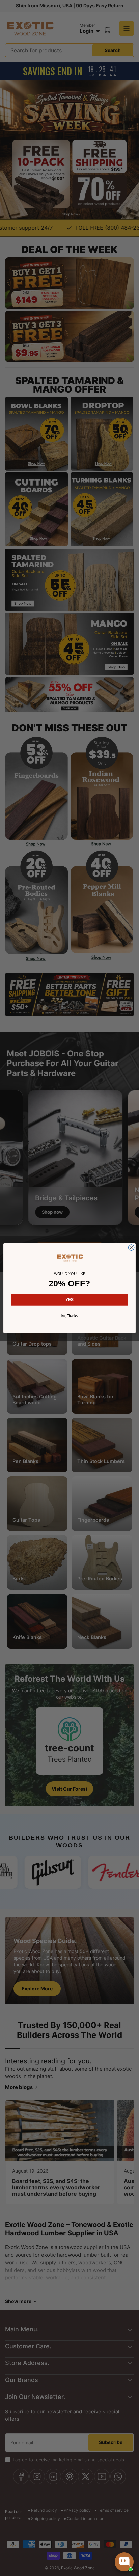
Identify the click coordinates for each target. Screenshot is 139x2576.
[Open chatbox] (124, 2562)
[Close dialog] (131, 1247)
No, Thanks (70, 1315)
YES (69, 1300)
